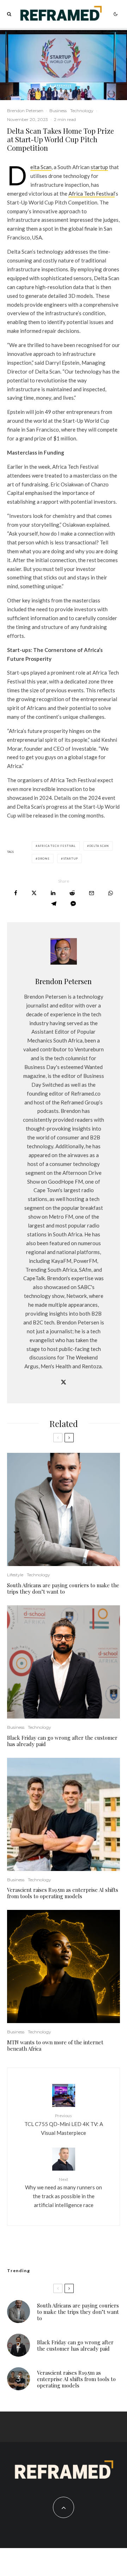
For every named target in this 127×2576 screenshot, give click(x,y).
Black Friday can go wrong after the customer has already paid (62, 1741)
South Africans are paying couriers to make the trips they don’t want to (63, 1588)
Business (58, 111)
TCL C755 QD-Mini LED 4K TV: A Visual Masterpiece (64, 2124)
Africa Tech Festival (92, 194)
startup (99, 167)
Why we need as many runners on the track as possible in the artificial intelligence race (64, 2192)
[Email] (92, 893)
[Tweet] (34, 893)
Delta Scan (41, 167)
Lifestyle (15, 1575)
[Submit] (72, 893)
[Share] (16, 893)
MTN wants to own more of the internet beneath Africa (55, 2045)
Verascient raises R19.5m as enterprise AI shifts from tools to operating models (63, 1893)
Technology (82, 111)
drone (44, 859)
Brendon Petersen (25, 111)
